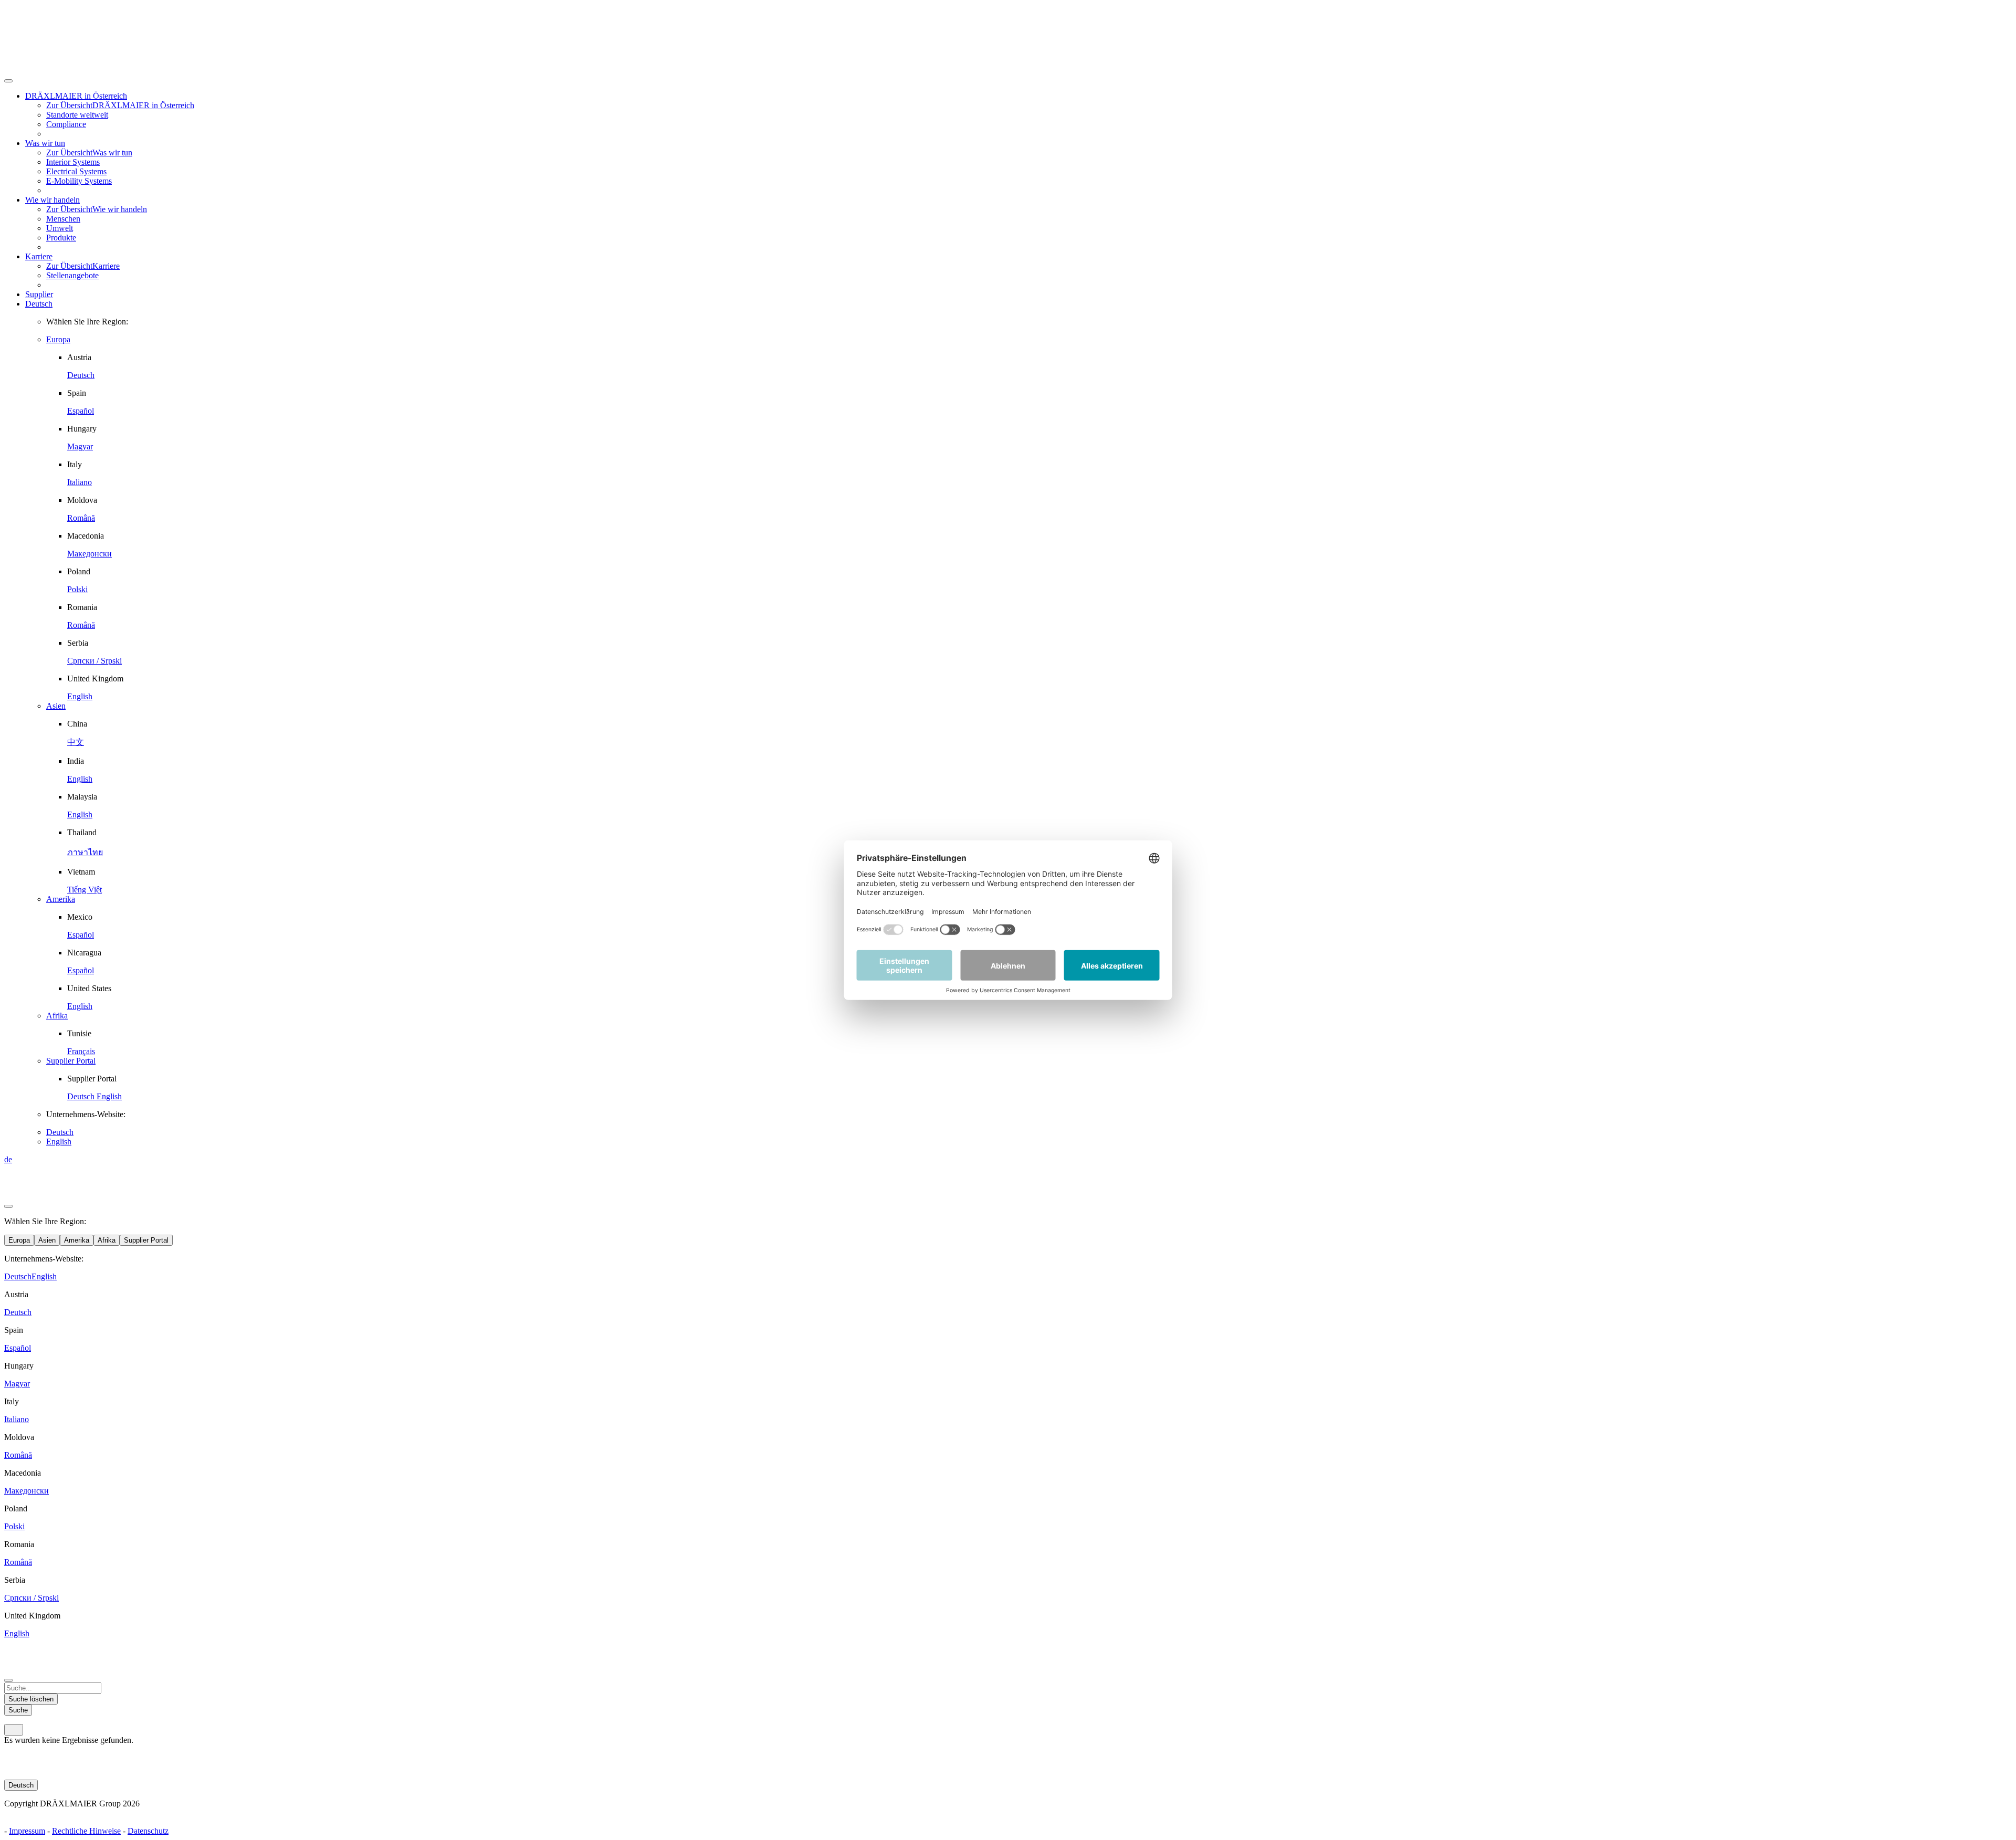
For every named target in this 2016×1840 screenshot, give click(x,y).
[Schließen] (8, 81)
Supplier (39, 294)
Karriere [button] (39, 256)
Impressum (27, 1831)
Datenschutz (148, 1831)
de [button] (8, 1159)
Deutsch (39, 304)
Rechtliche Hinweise (86, 1831)
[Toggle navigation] (14, 1730)
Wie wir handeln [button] (52, 200)
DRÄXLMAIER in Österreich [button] (76, 96)
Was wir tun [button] (45, 143)
